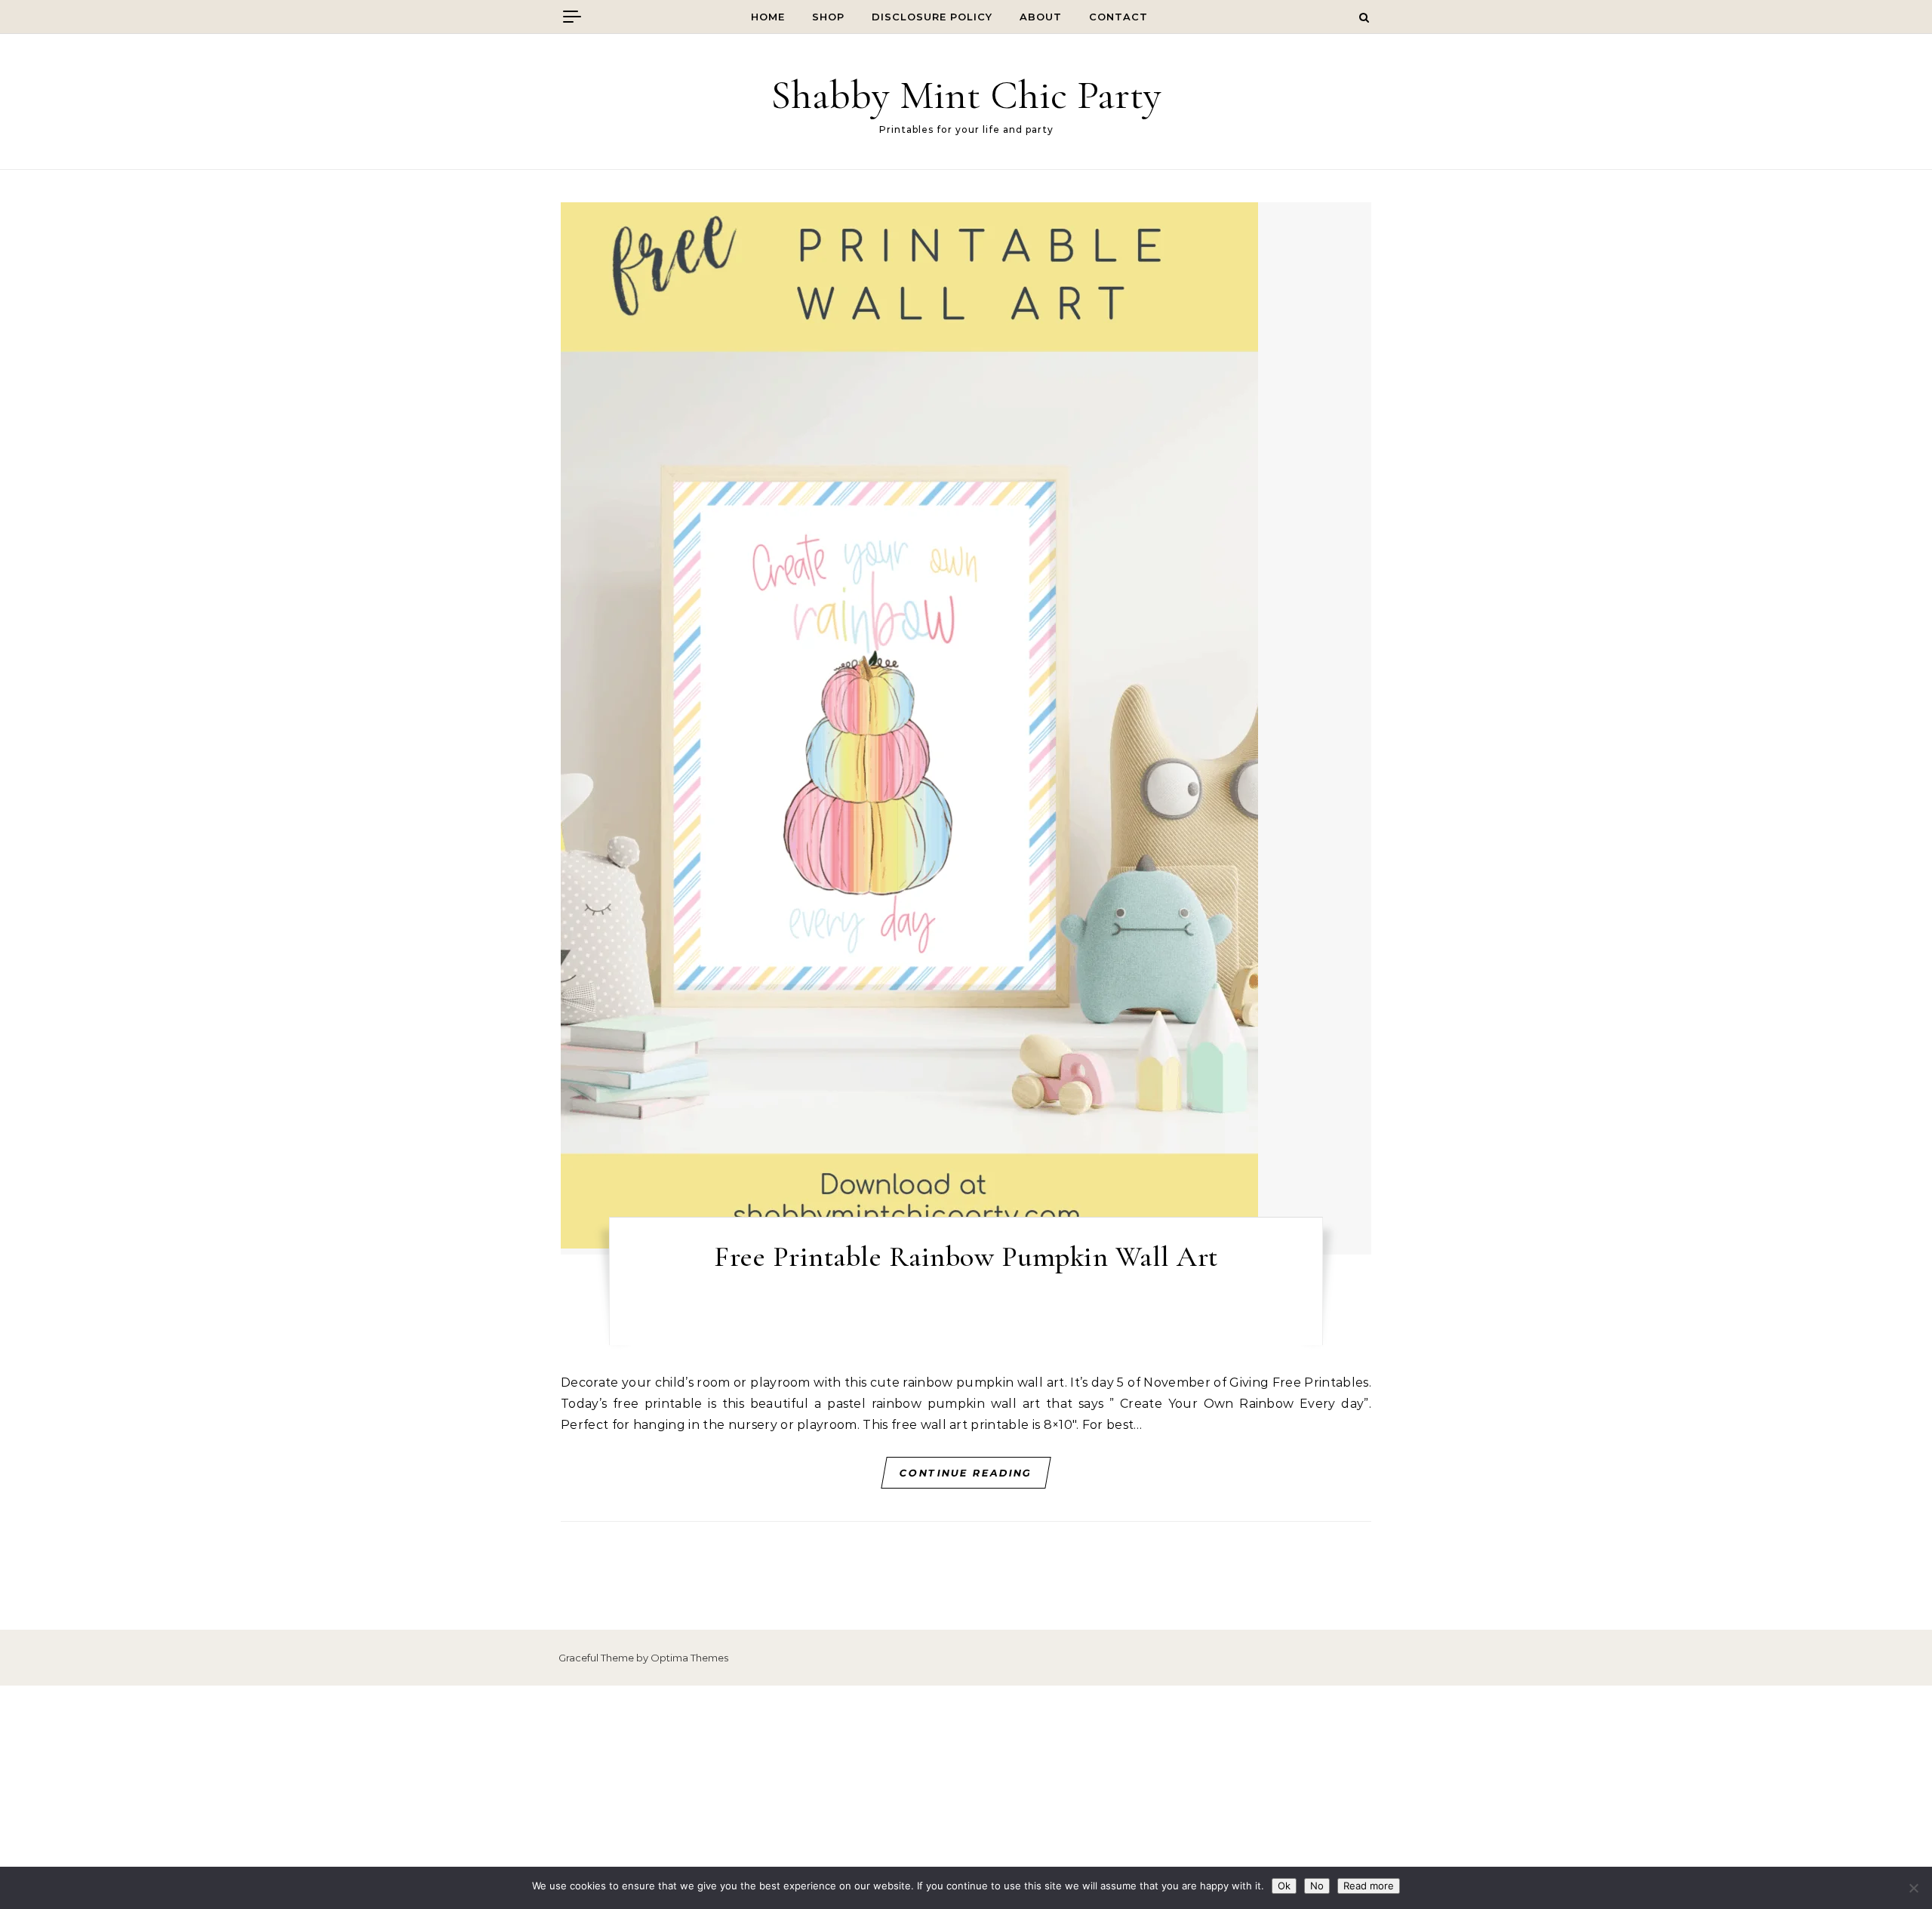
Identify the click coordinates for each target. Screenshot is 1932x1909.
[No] (1913, 1888)
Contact (1118, 17)
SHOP (828, 17)
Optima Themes (689, 1658)
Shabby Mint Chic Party (966, 95)
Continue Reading (966, 1473)
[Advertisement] (966, 1797)
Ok (1284, 1886)
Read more (1369, 1886)
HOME (768, 17)
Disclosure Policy (932, 17)
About (1041, 17)
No (1317, 1886)
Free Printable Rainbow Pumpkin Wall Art (966, 1257)
